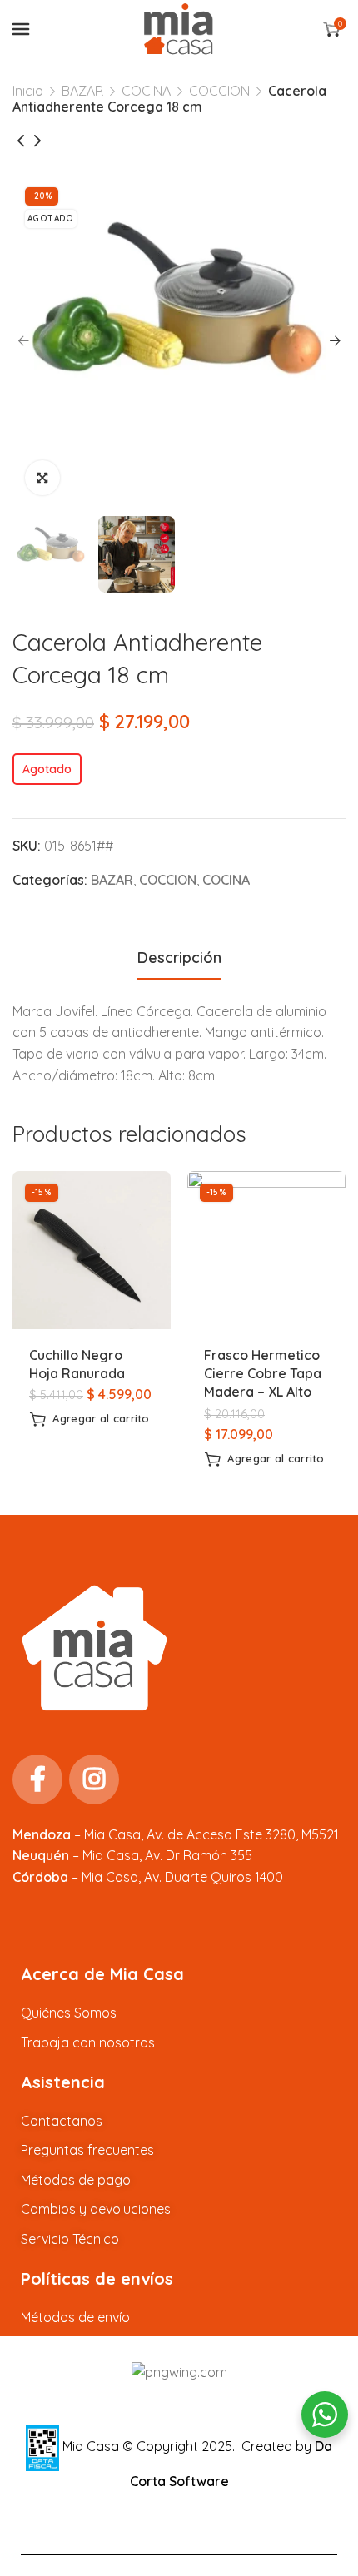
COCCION (219, 91)
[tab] (179, 958)
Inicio (28, 91)
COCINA (146, 91)
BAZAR (82, 91)
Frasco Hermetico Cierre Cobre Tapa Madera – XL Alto (263, 1374)
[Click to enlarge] (42, 478)
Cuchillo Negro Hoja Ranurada (77, 1364)
